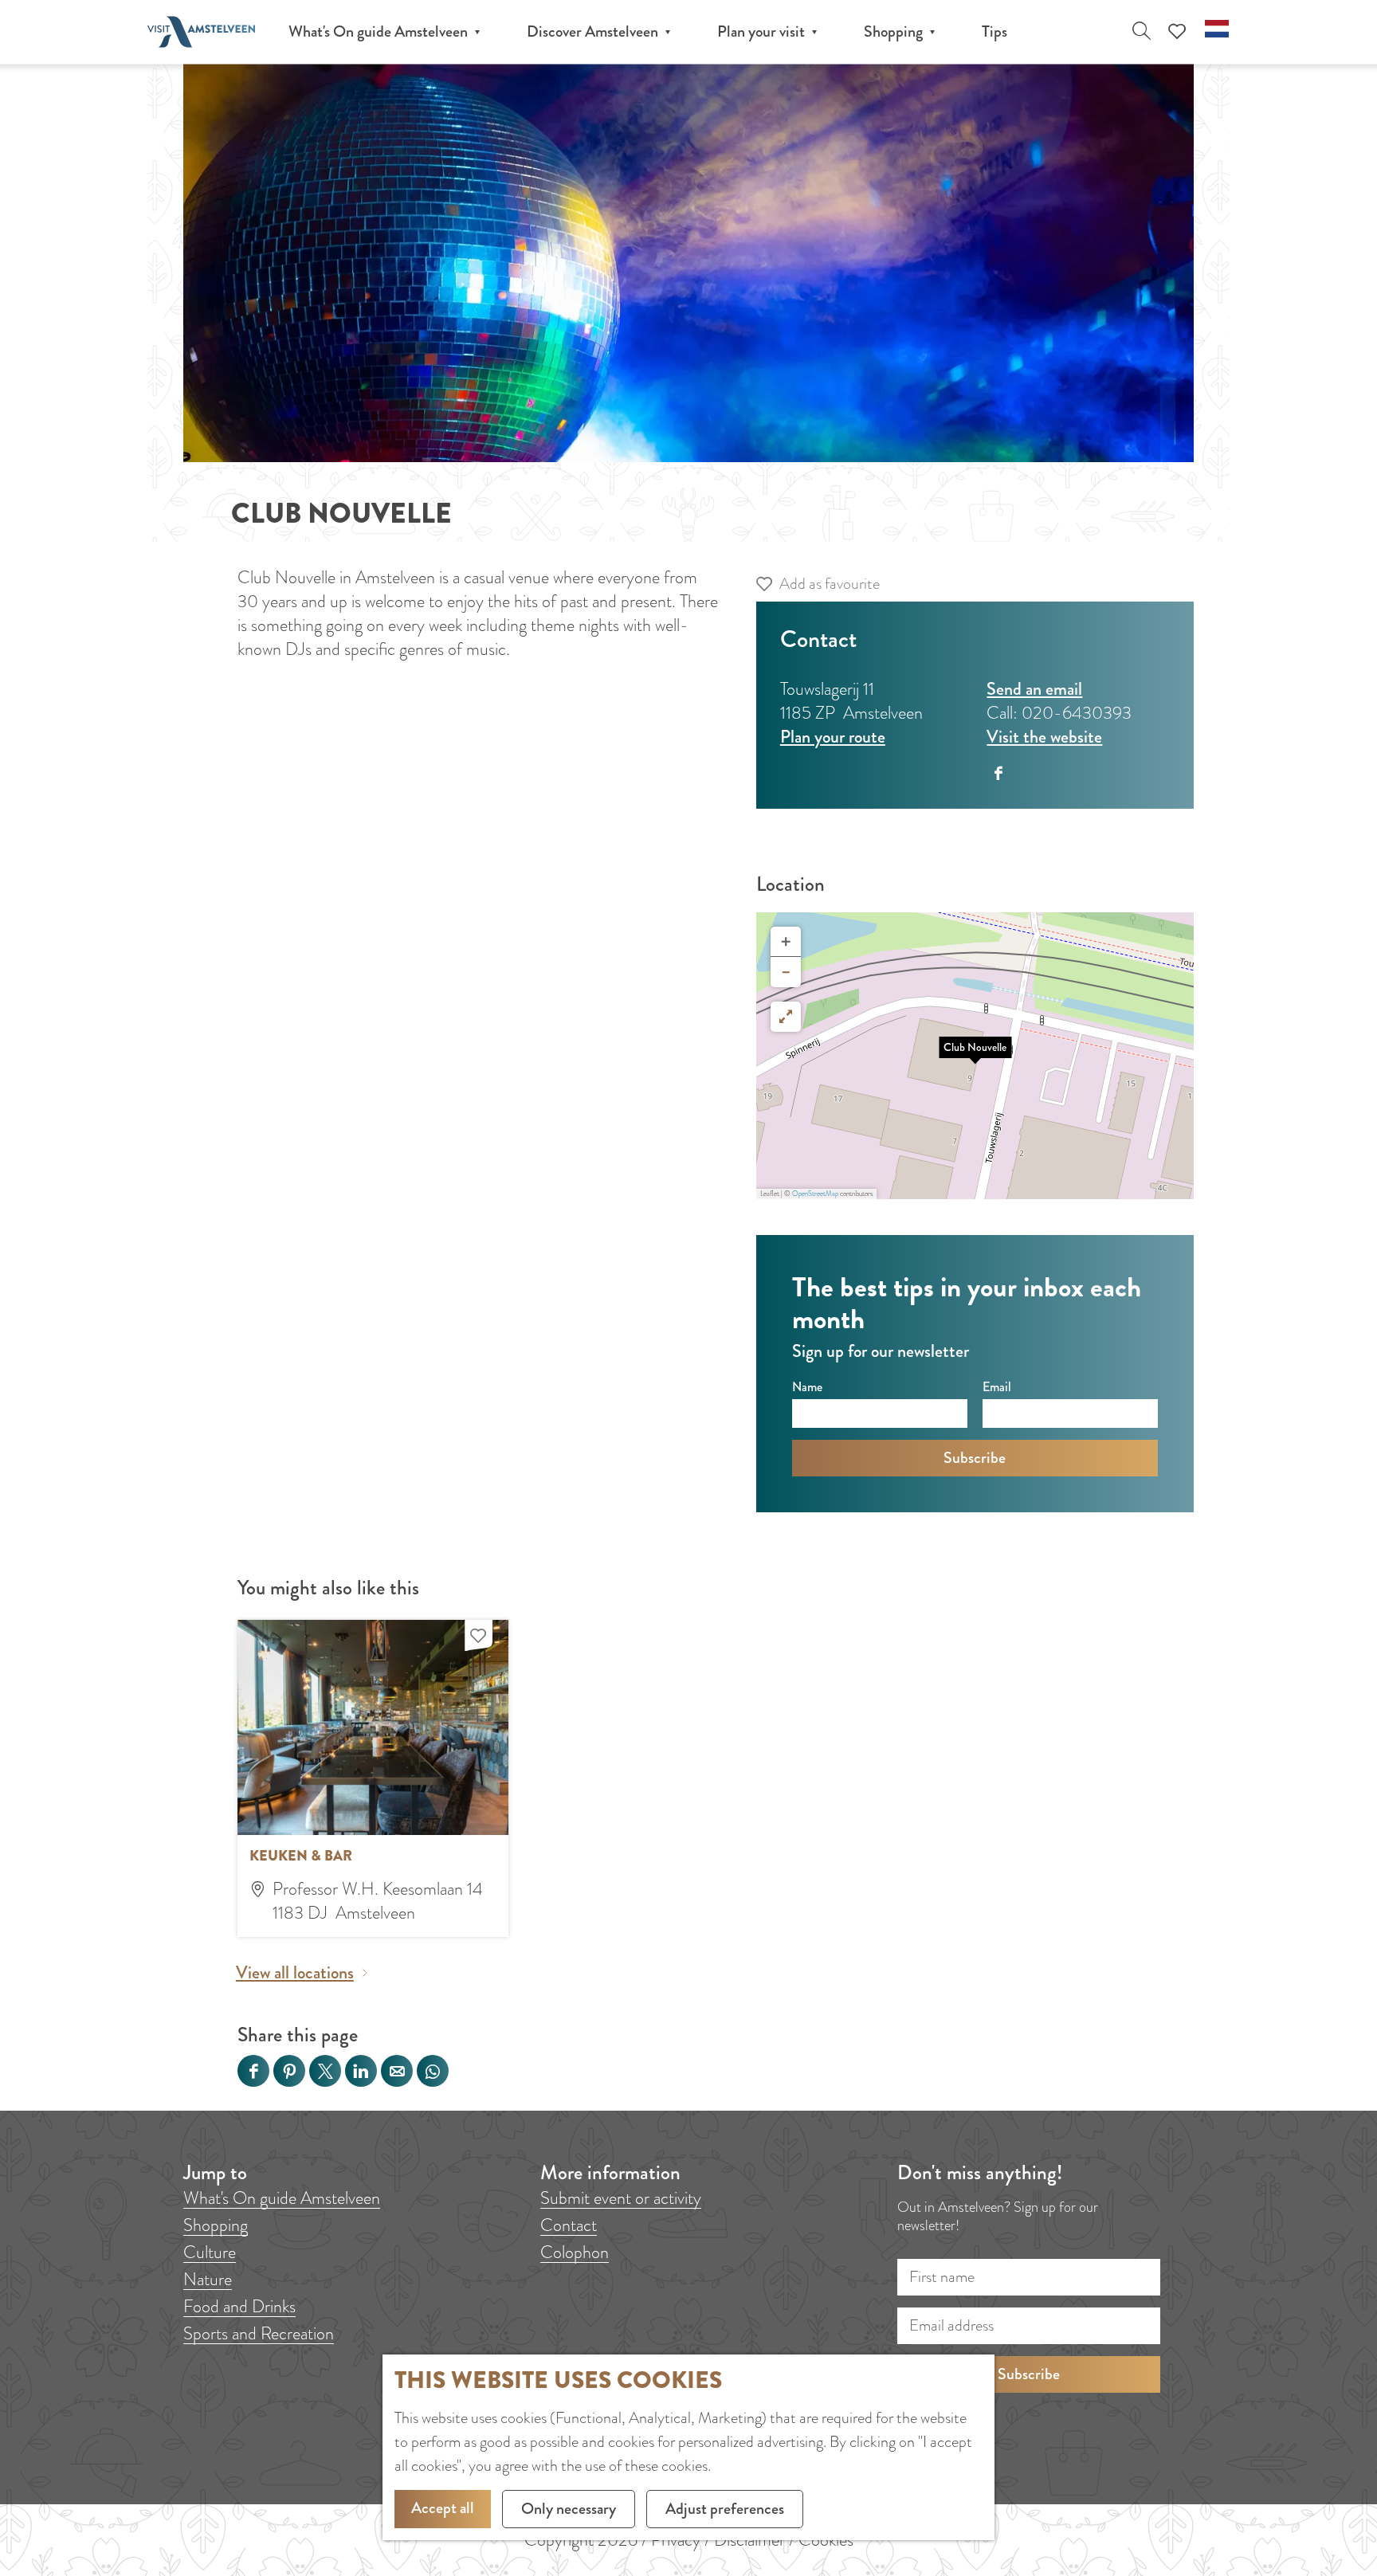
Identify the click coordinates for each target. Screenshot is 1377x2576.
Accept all (443, 2508)
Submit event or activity (621, 2198)
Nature (208, 2279)
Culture (210, 2252)
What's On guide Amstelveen (282, 2198)
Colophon (575, 2252)
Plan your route (833, 737)
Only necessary (569, 2509)
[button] (975, 1056)
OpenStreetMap (815, 1194)
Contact (569, 2225)
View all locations (295, 1973)
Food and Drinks (239, 2306)
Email (997, 1387)
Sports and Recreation (259, 2333)
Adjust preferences (725, 2509)
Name (807, 1387)
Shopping (216, 2225)
